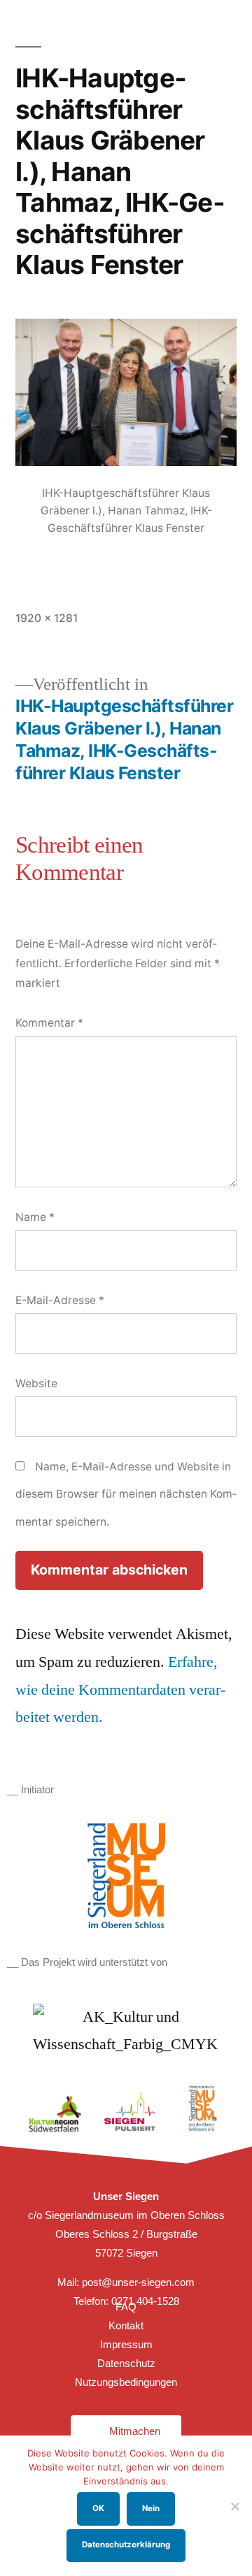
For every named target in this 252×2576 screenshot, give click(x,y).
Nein (151, 2508)
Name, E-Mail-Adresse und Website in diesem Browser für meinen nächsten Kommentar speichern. (126, 1494)
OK (98, 2508)
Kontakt (126, 2325)
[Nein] (234, 2506)
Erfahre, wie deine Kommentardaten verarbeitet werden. (120, 1689)
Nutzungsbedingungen (126, 2382)
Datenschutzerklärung (126, 2545)
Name (35, 1217)
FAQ (126, 2307)
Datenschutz (126, 2363)
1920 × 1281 (47, 618)
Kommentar (49, 1023)
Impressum (126, 2344)
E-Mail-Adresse (60, 1300)
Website (36, 1383)
